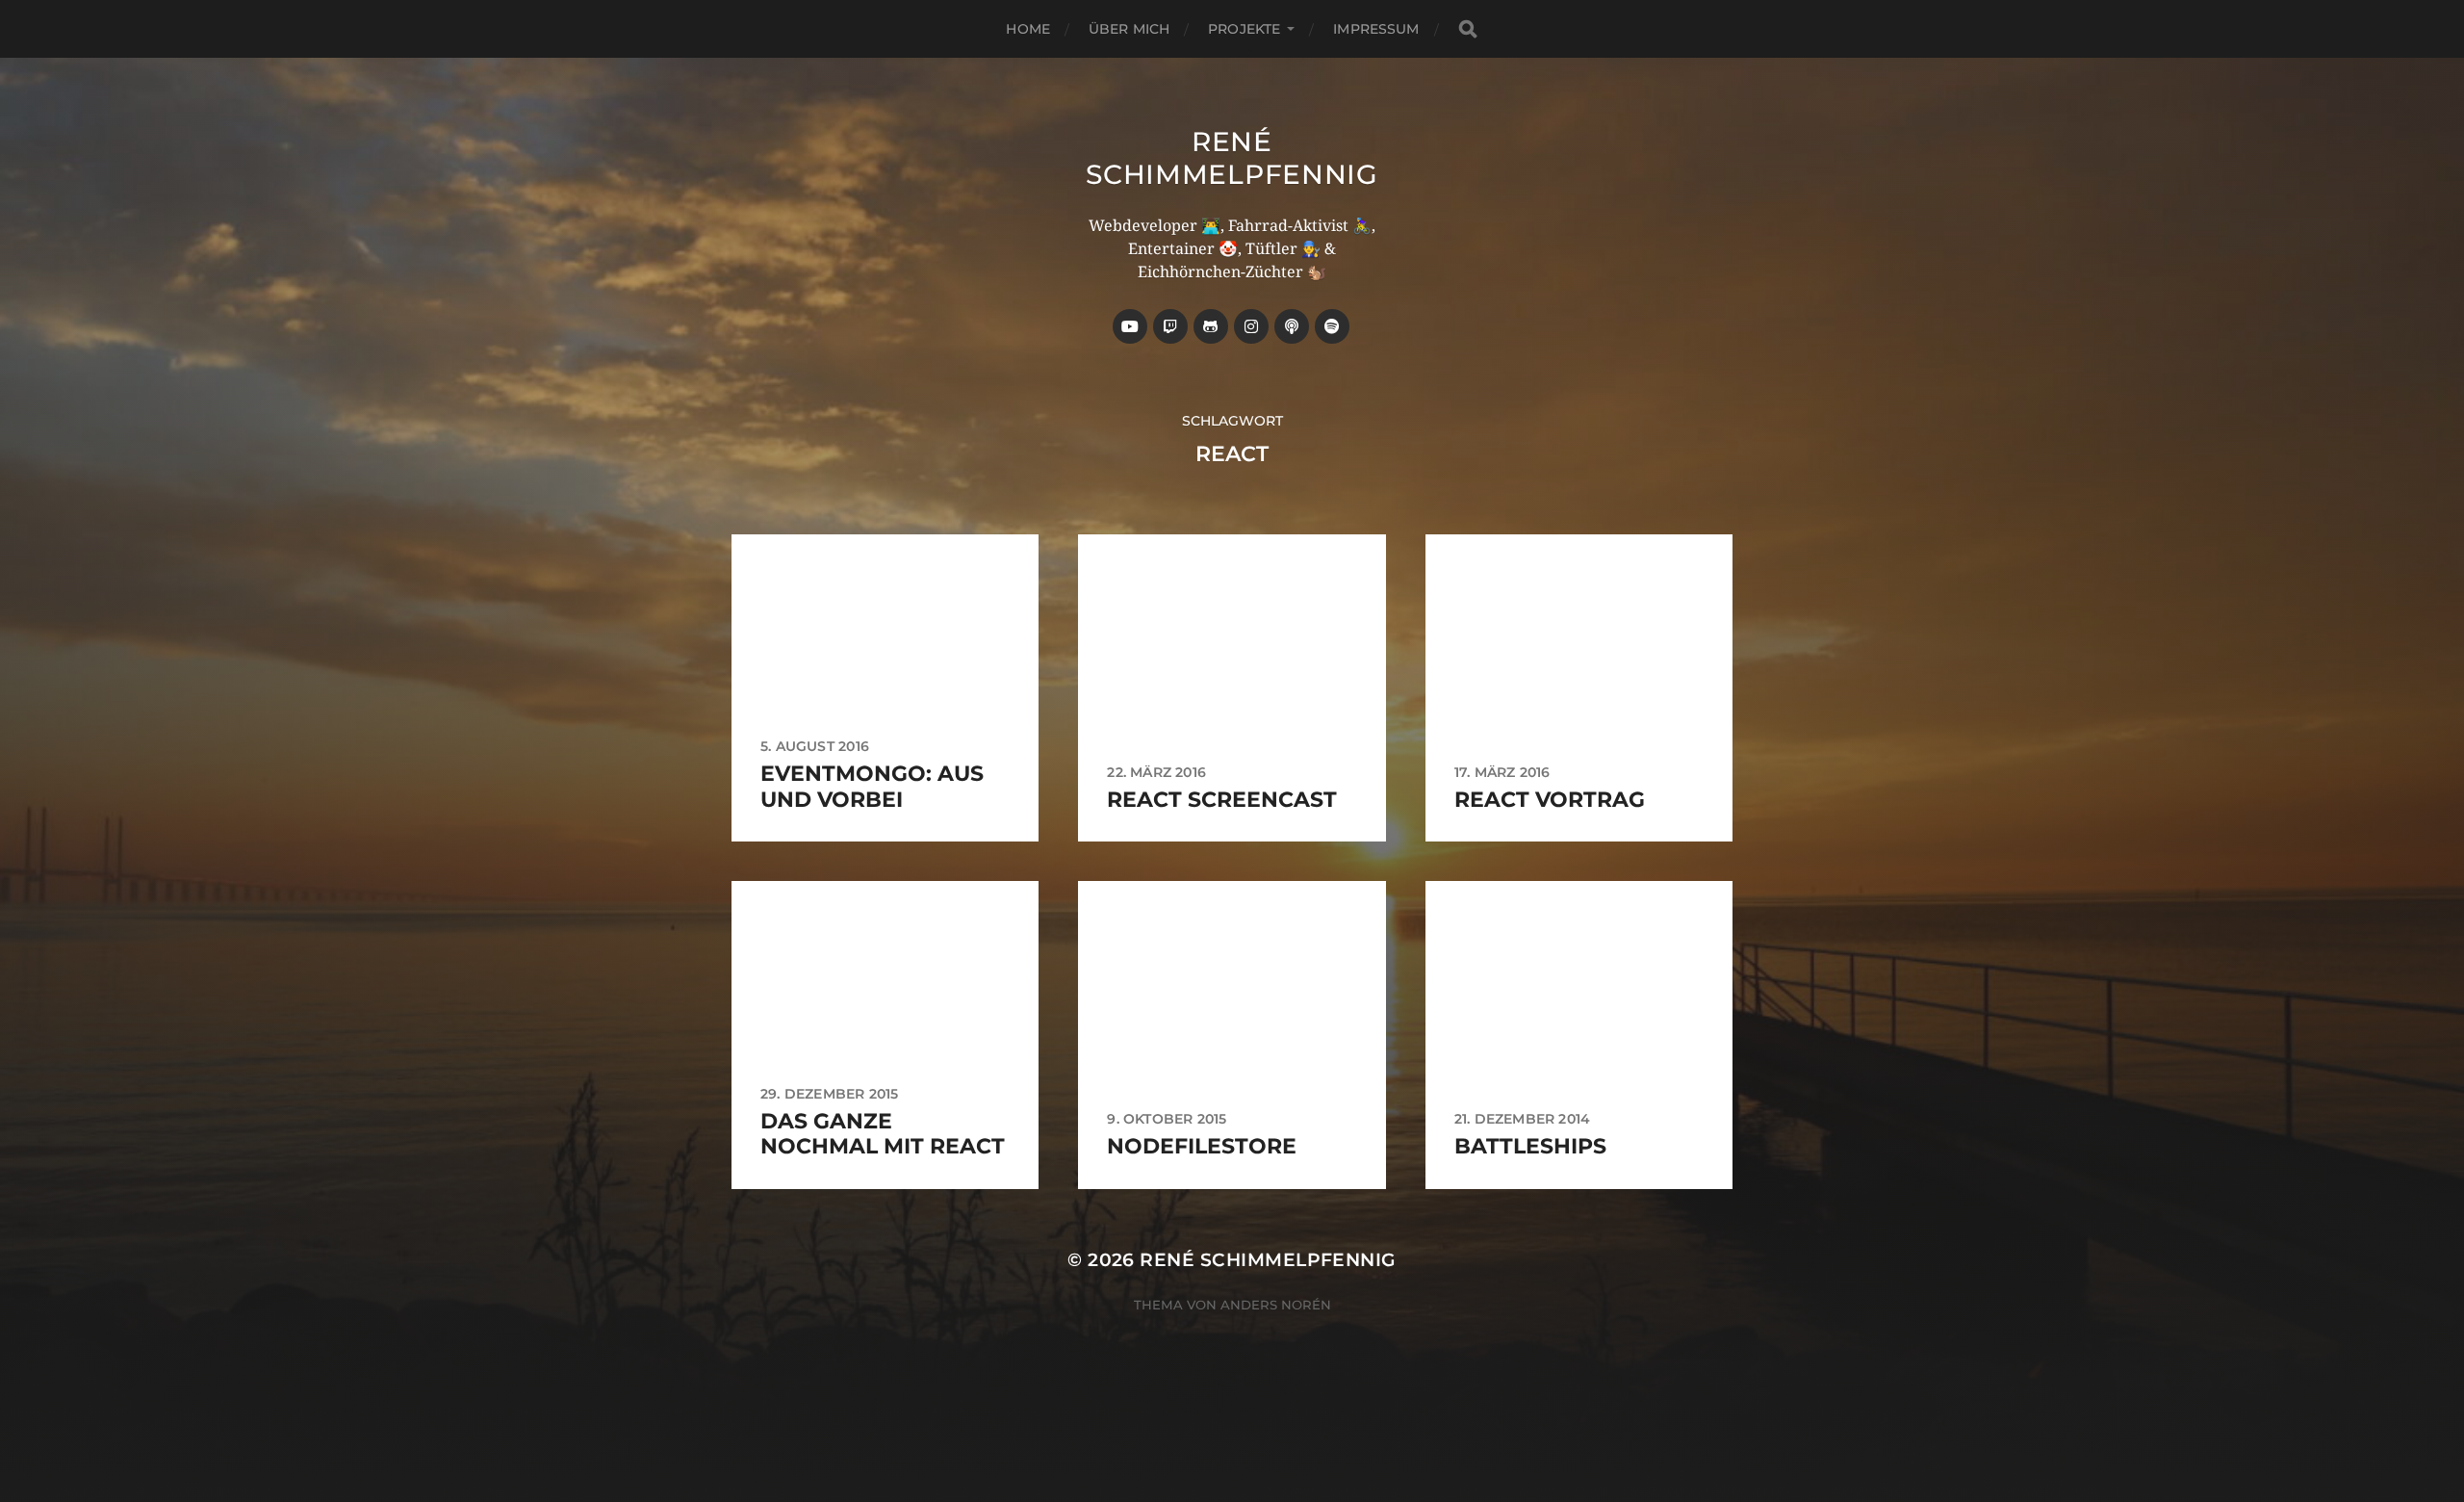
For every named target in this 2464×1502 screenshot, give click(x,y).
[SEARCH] (1468, 29)
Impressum (1376, 29)
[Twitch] (1170, 326)
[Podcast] (1292, 326)
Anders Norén (1276, 1305)
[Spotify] (1332, 326)
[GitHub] (1211, 326)
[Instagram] (1251, 326)
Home (1028, 29)
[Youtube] (1130, 326)
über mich (1129, 29)
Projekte (1244, 29)
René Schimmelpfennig (1232, 158)
